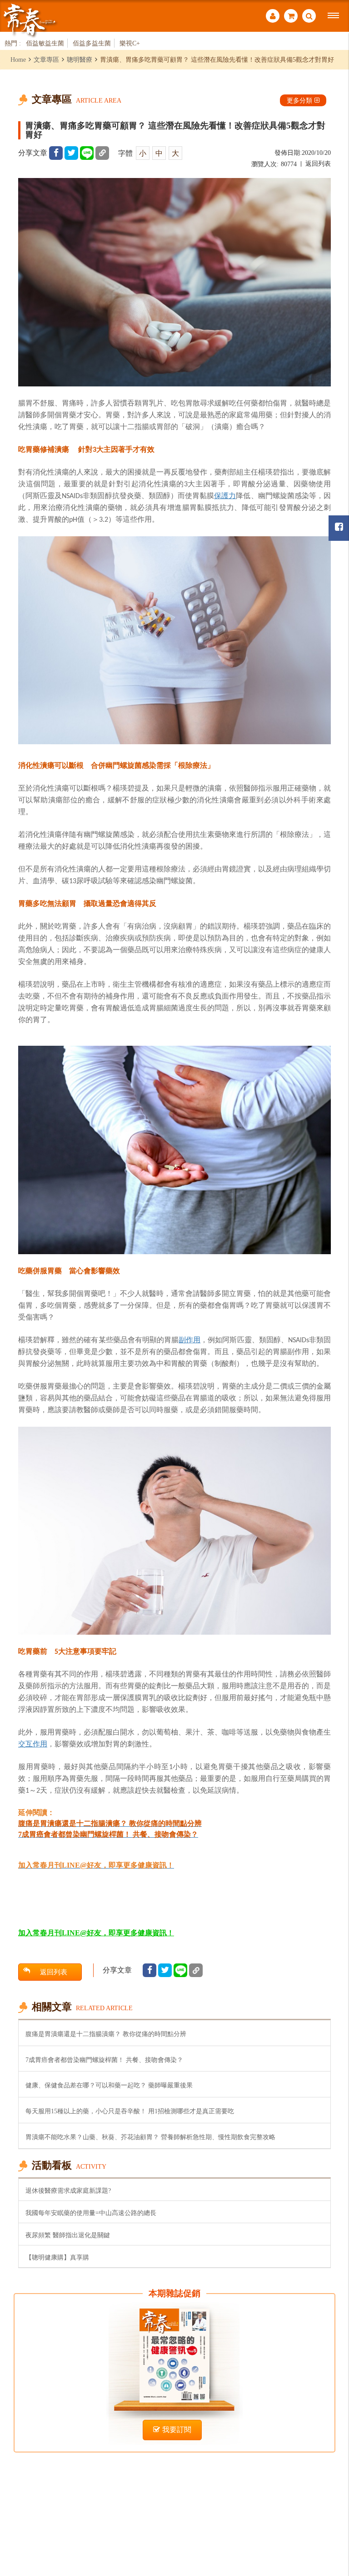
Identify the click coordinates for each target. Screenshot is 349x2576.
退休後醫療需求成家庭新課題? (68, 2190)
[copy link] (102, 153)
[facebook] (56, 153)
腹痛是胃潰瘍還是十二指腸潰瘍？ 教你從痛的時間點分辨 (106, 2034)
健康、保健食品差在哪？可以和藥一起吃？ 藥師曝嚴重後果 (109, 2085)
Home (18, 59)
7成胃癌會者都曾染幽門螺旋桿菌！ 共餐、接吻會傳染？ (104, 2060)
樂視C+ (130, 43)
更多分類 (299, 100)
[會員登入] (273, 17)
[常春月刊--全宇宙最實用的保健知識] (30, 20)
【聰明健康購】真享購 (57, 2257)
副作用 (189, 1340)
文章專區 (46, 59)
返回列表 (318, 164)
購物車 (291, 17)
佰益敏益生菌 (45, 43)
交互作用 (33, 1744)
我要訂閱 (177, 2430)
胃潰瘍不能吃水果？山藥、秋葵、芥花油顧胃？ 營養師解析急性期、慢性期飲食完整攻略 (150, 2137)
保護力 (225, 495)
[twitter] (71, 153)
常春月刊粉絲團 (339, 528)
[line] (87, 153)
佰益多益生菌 (92, 43)
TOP (331, 2519)
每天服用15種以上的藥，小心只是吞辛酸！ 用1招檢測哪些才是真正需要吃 (130, 2111)
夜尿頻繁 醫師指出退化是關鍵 (68, 2235)
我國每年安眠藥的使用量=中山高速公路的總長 (91, 2213)
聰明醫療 (80, 59)
